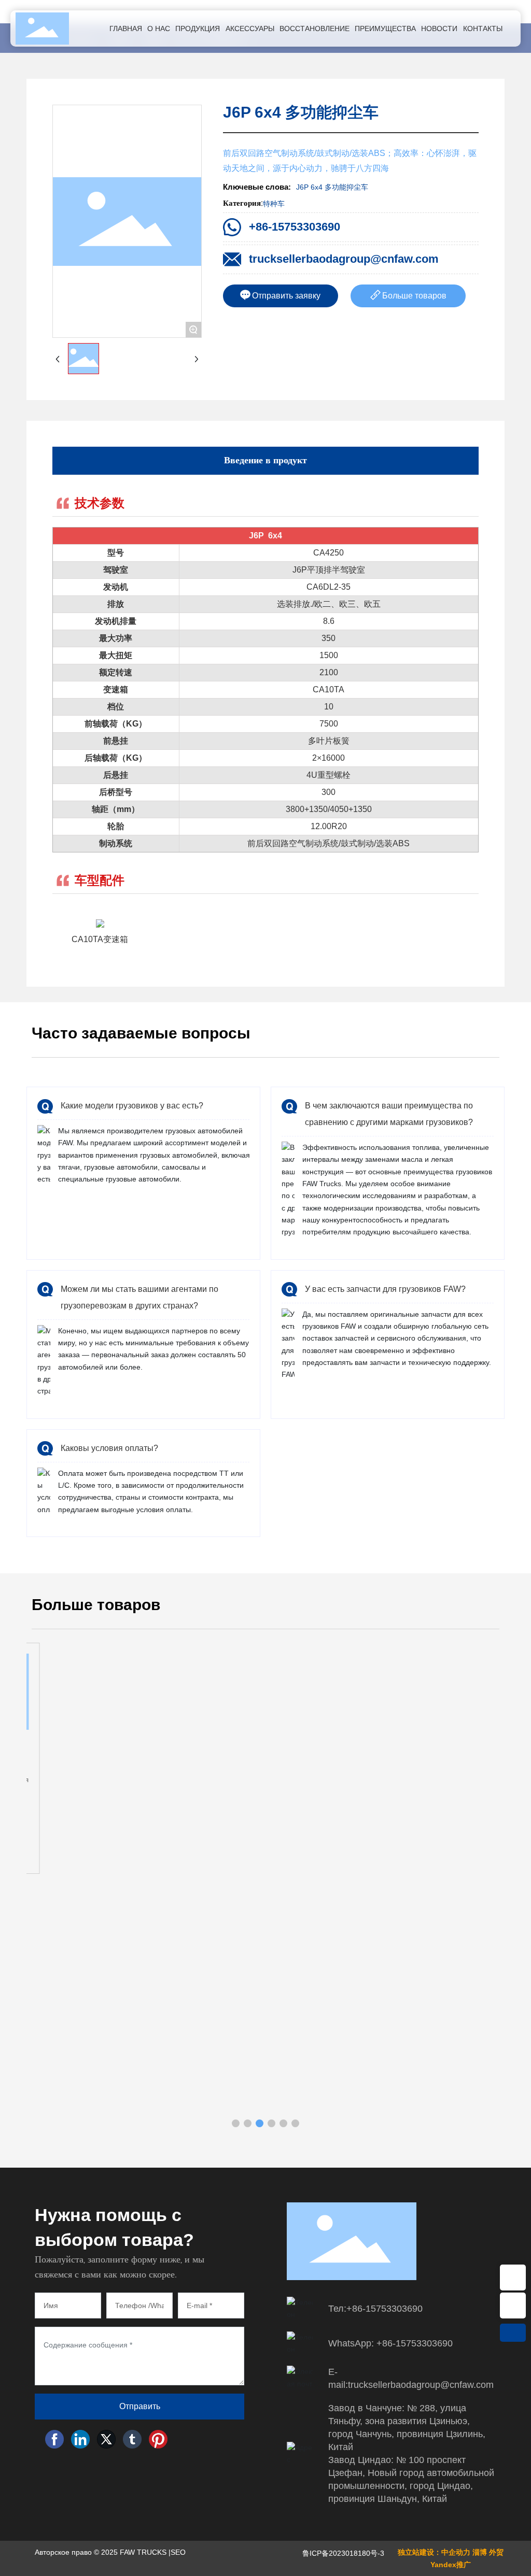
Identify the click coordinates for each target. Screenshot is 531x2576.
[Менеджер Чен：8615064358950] (513, 2278)
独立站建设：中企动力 (434, 2552)
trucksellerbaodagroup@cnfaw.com (344, 259)
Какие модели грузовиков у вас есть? (132, 1106)
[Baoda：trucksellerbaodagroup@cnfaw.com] (513, 2305)
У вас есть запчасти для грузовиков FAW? (385, 1289)
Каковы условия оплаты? (109, 1448)
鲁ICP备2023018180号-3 (343, 2553)
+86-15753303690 (295, 227)
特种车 (274, 204)
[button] (236, 2123)
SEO (178, 2552)
